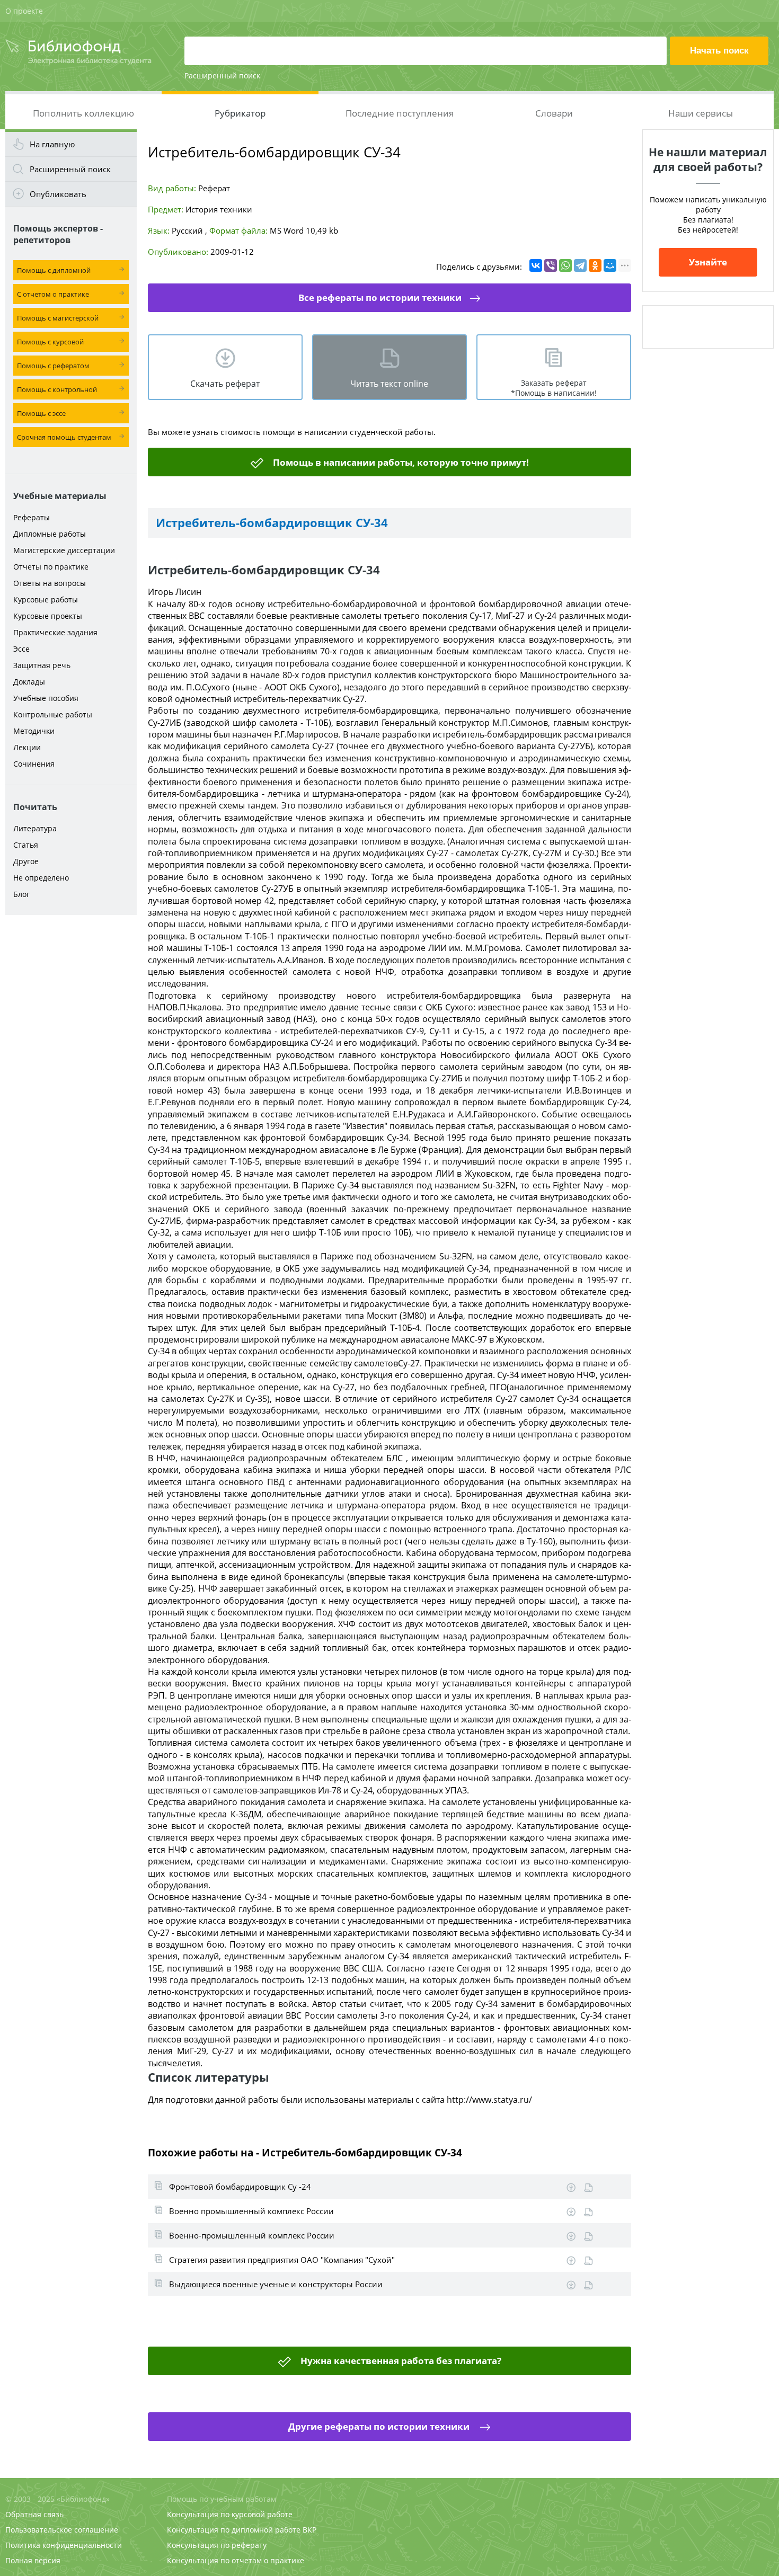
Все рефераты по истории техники (380, 297)
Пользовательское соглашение (62, 2530)
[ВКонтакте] (536, 265)
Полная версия (33, 2560)
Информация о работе (588, 2188)
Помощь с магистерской (58, 318)
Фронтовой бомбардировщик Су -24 (240, 2187)
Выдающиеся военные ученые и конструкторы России (276, 2284)
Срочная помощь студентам (64, 437)
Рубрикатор (240, 113)
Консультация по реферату (217, 2545)
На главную (52, 144)
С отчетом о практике (53, 294)
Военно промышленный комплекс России (251, 2211)
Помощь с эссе (41, 413)
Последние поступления (400, 113)
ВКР (309, 2530)
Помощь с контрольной (57, 389)
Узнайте (708, 262)
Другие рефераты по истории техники (380, 2426)
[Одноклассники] (595, 265)
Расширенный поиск (222, 75)
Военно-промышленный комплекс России (252, 2235)
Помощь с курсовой (50, 342)
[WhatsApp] (565, 265)
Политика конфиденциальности (64, 2545)
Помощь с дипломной (54, 270)
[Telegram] (580, 265)
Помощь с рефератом (53, 366)
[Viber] (551, 265)
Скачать (571, 2188)
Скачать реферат (225, 384)
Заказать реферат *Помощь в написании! (554, 388)
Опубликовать (58, 194)
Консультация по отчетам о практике (236, 2560)
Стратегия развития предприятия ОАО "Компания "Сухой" (282, 2260)
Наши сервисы (701, 113)
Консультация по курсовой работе (230, 2514)
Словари (554, 113)
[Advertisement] (71, 1087)
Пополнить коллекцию (83, 113)
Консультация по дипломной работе (234, 2530)
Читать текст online (389, 384)
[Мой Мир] (610, 265)
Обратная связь (34, 2514)
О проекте (24, 11)
